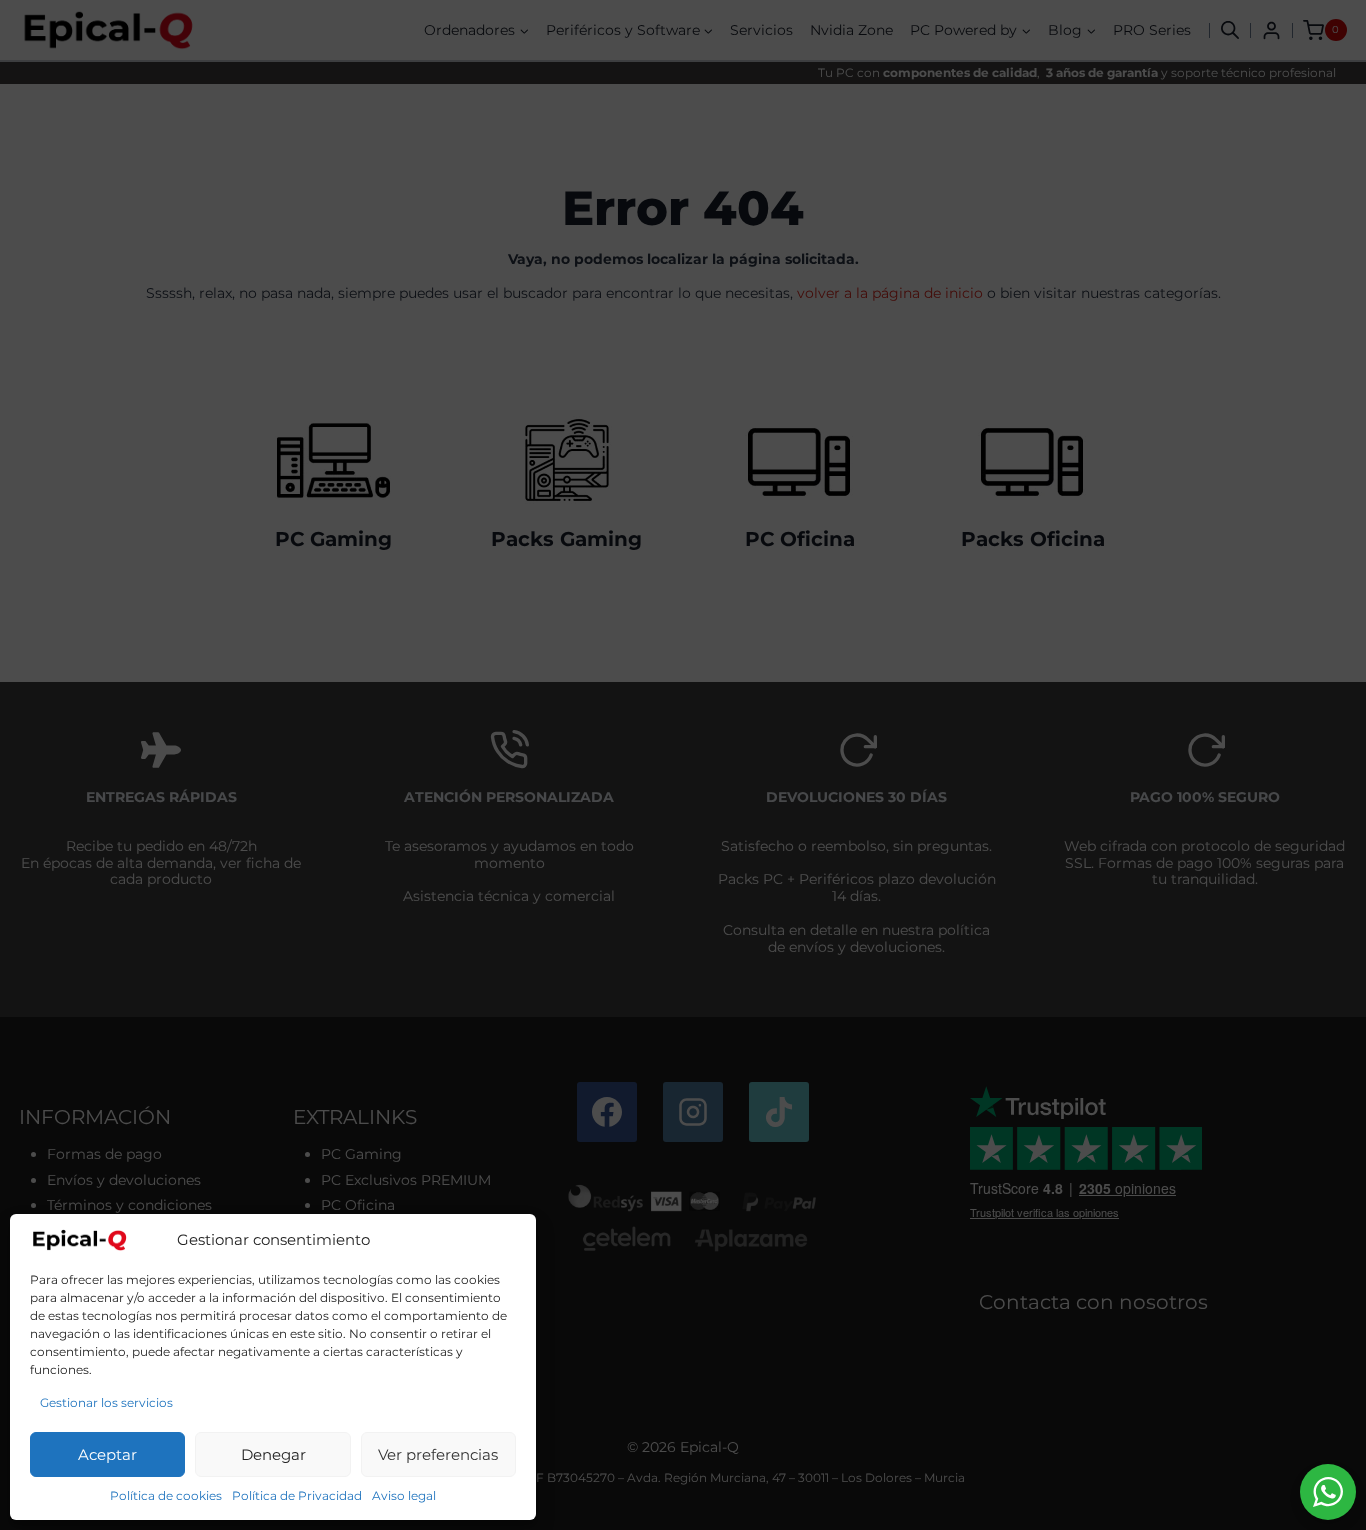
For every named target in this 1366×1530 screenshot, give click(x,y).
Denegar (273, 1454)
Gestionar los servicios (106, 1402)
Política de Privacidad (297, 1495)
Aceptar (107, 1454)
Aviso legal (404, 1495)
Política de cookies (166, 1495)
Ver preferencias (438, 1454)
